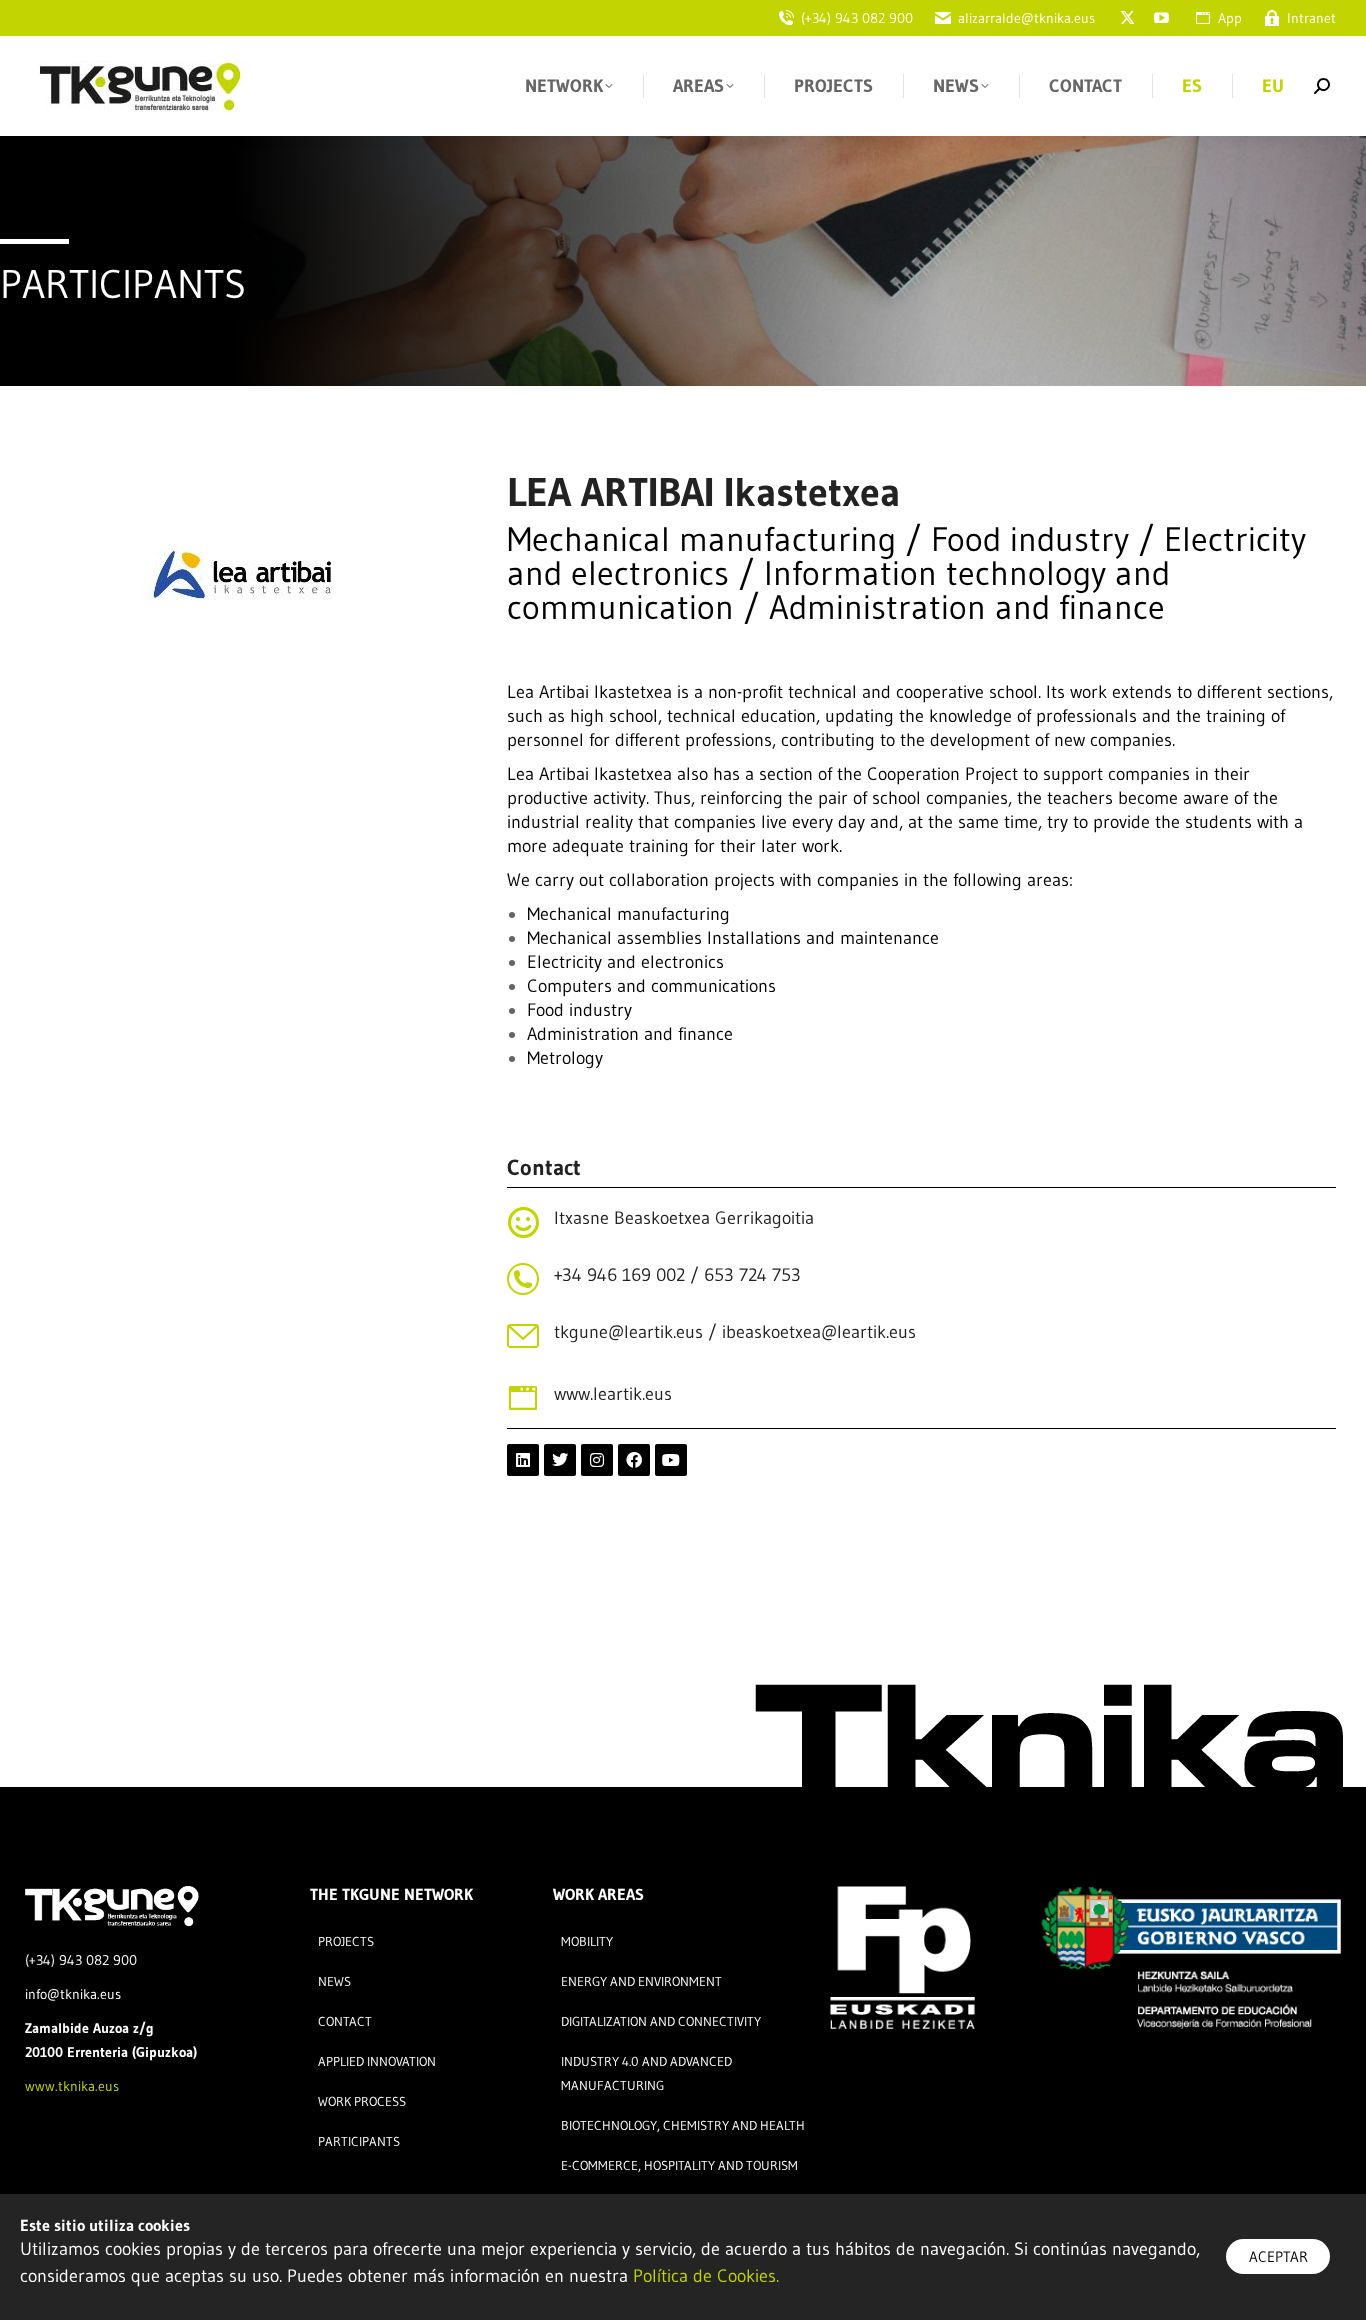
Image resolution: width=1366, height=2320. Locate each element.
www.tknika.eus (72, 2086)
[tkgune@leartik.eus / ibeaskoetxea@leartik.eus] (523, 1336)
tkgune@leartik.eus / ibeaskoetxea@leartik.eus (735, 1332)
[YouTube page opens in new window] (1161, 18)
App (1230, 18)
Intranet (1311, 18)
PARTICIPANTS (123, 284)
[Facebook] (634, 1460)
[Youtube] (671, 1460)
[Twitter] (560, 1460)
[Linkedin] (523, 1460)
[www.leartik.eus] (523, 1398)
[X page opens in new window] (1127, 18)
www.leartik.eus (613, 1394)
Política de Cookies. (706, 2276)
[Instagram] (597, 1460)
